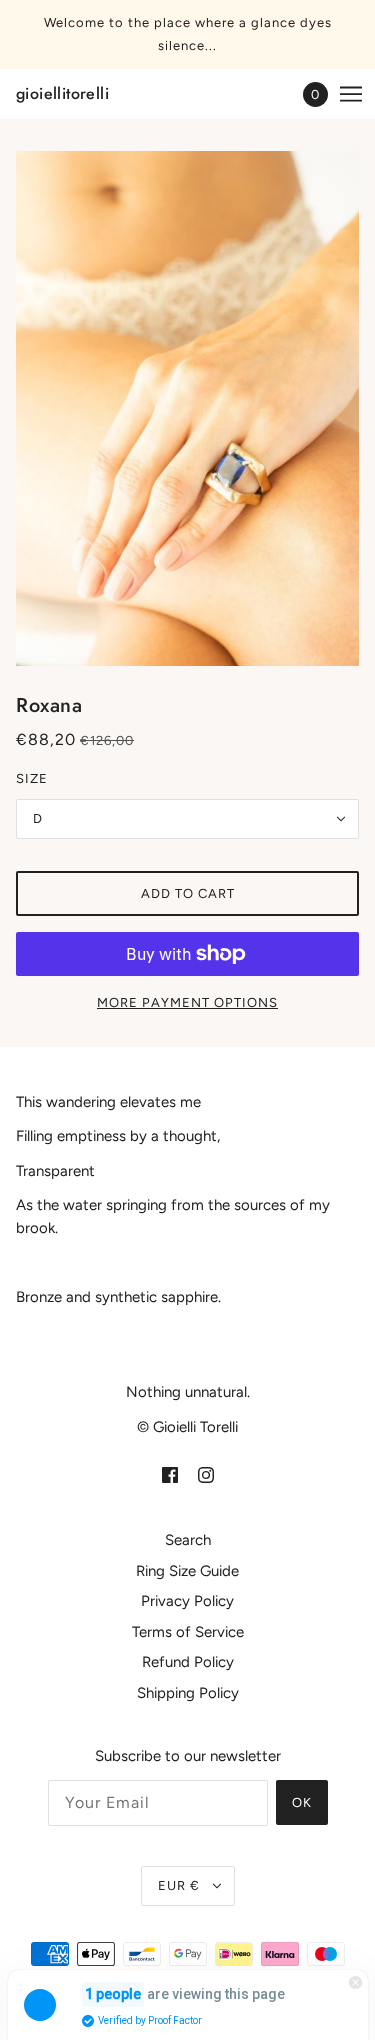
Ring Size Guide (187, 1571)
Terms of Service (188, 1632)
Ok (302, 1802)
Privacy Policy (187, 1601)
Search (188, 1540)
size (32, 778)
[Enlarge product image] (187, 408)
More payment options (187, 1002)
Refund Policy (188, 1662)
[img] (170, 1474)
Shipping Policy (188, 1693)
